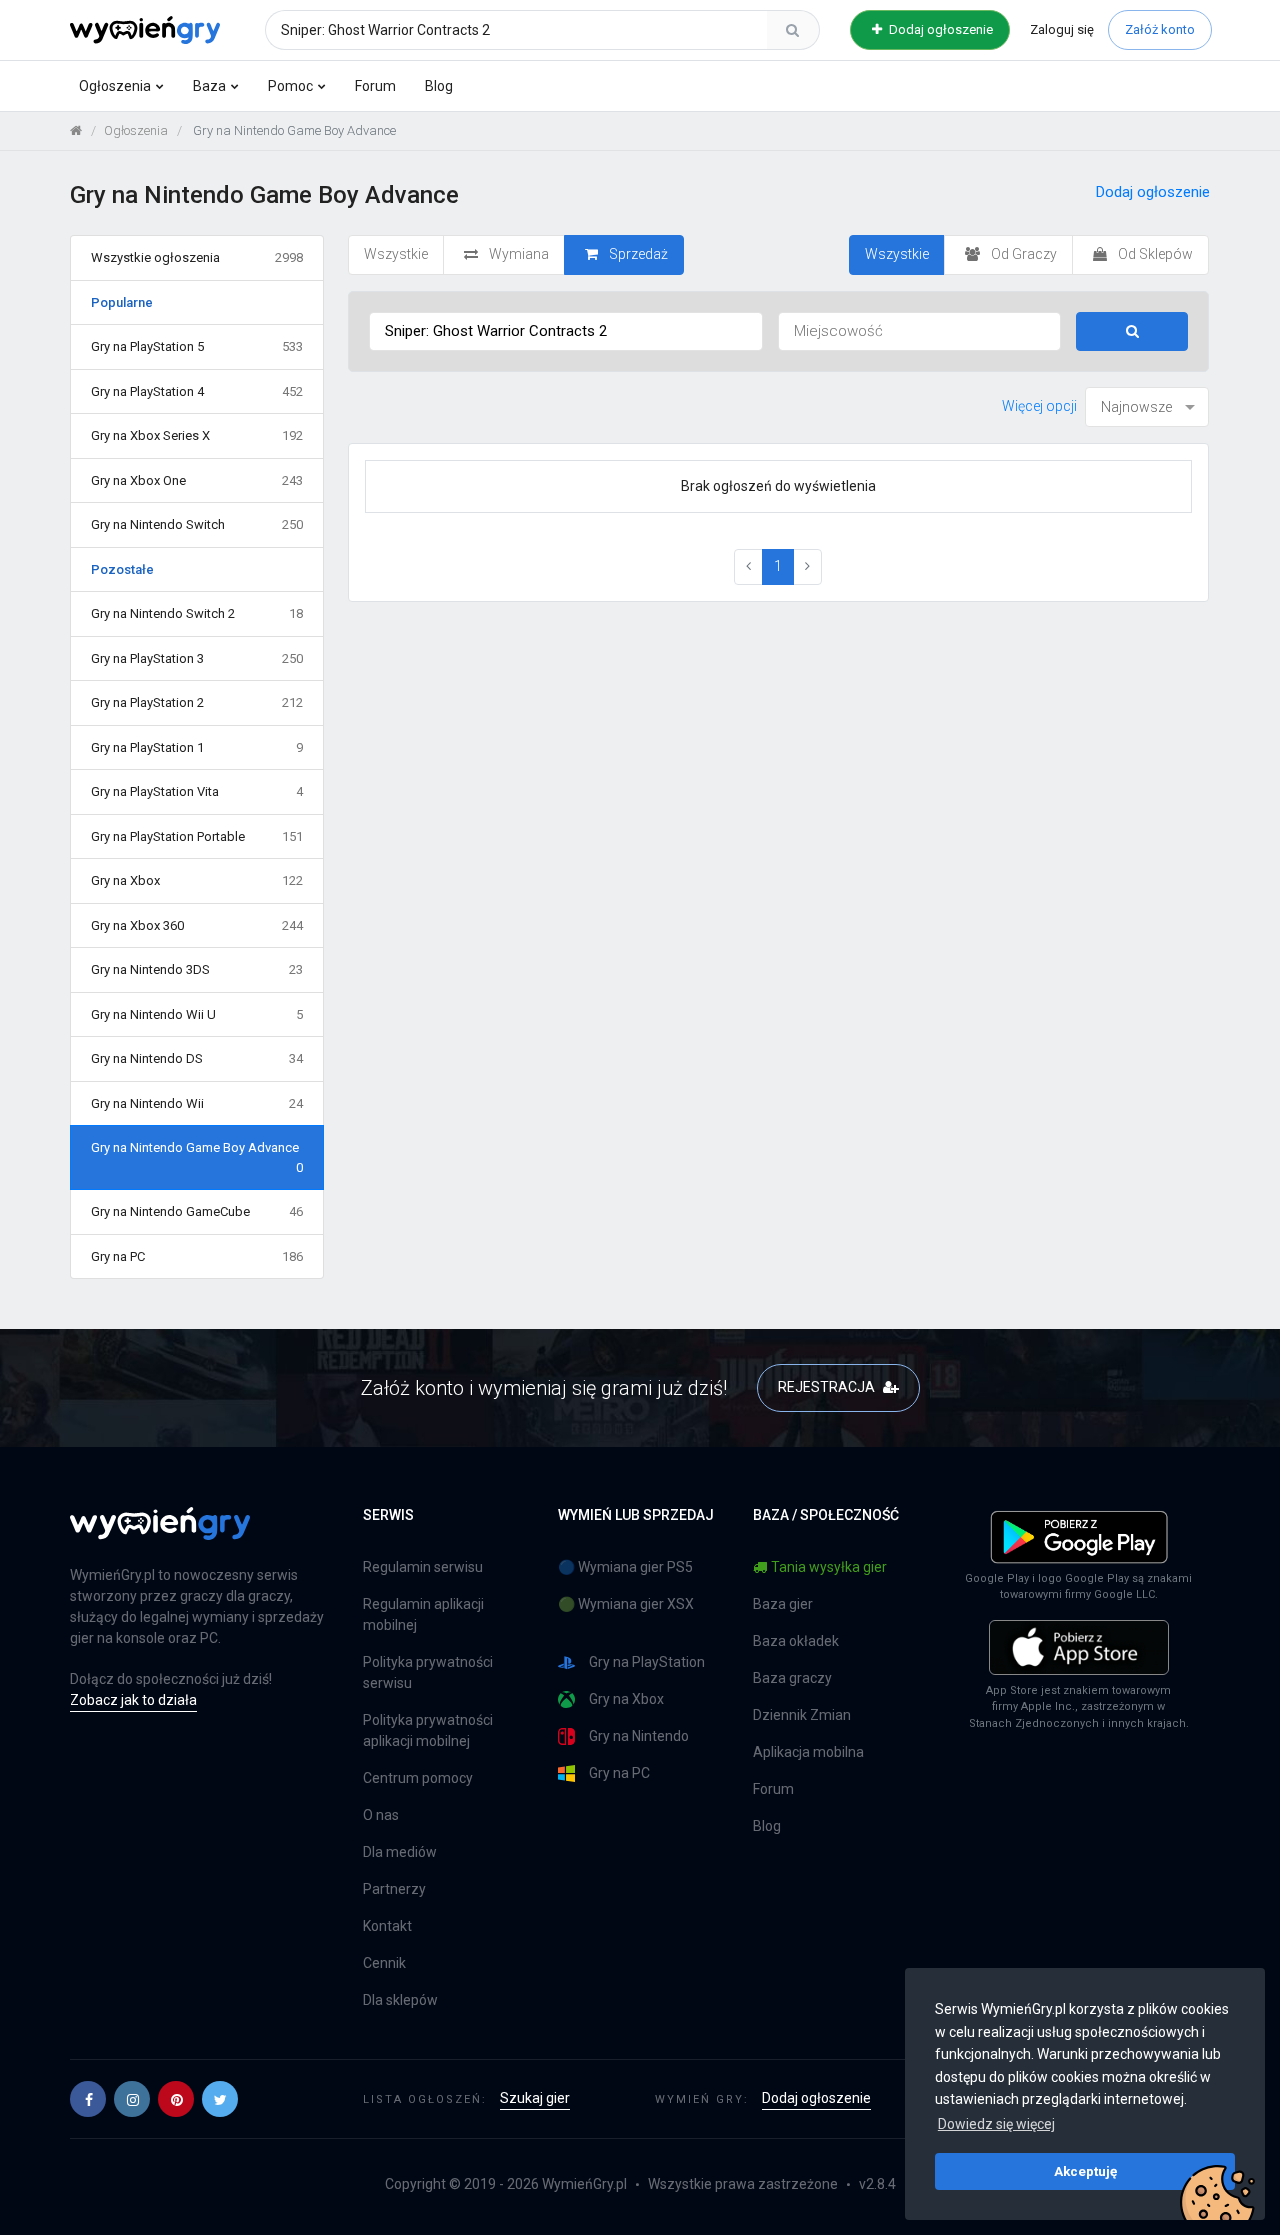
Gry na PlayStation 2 (197, 702)
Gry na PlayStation (647, 1662)
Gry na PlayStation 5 (197, 346)
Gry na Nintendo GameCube (197, 1211)
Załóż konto (1160, 29)
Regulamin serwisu (423, 1567)
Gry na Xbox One (197, 480)
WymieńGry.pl (584, 2184)
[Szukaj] (793, 30)
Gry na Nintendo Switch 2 (197, 613)
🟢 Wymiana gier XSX (626, 1604)
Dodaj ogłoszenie (939, 29)
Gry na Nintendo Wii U (197, 1014)
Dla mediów (400, 1852)
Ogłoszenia (115, 86)
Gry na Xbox (197, 880)
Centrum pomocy (418, 1778)
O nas (381, 1815)
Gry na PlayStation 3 (197, 658)
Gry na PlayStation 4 (197, 391)
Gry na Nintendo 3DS (197, 969)
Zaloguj (1062, 29)
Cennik (384, 1963)
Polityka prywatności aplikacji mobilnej (428, 1730)
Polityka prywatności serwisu (428, 1672)
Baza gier (783, 1604)
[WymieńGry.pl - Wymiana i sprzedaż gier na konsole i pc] (145, 27)
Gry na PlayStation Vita (197, 791)
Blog (439, 86)
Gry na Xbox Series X (197, 435)
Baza (209, 86)
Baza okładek (796, 1641)
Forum (375, 86)
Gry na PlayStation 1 (197, 747)
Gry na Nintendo (639, 1736)
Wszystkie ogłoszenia (197, 257)
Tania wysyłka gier (829, 1567)
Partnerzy (394, 1889)
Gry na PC (197, 1256)
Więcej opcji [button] (1039, 406)
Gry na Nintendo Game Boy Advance (197, 1157)
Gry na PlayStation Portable (197, 836)
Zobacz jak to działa (133, 1700)
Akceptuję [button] (1085, 2171)
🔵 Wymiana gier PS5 (625, 1567)
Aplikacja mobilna (808, 1752)
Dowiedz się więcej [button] (996, 2124)
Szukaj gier (535, 2098)
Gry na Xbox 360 (197, 925)
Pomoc (290, 86)
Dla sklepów (400, 2000)
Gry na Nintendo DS (197, 1058)
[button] (88, 2099)
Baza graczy (792, 1678)
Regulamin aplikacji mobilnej (423, 1614)
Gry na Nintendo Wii (197, 1103)
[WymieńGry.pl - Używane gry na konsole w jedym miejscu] (160, 1535)
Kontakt (387, 1926)
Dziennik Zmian (802, 1715)
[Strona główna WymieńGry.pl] (76, 130)
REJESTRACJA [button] (828, 1387)
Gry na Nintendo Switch (197, 524)
